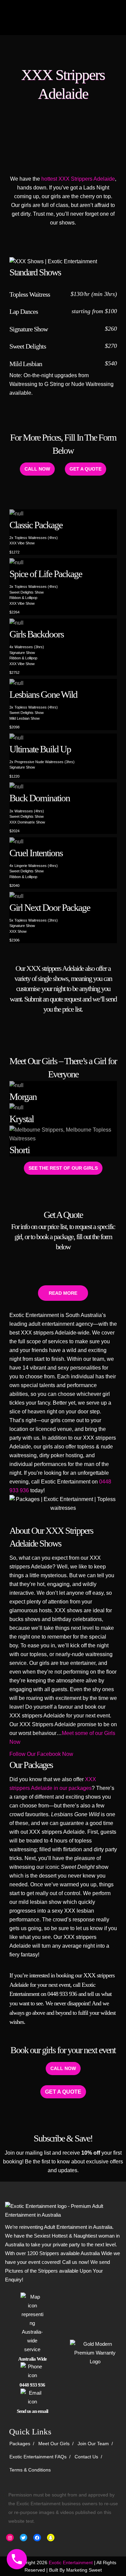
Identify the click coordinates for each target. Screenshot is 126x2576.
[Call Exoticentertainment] (17, 2559)
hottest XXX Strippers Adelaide (78, 179)
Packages (20, 2444)
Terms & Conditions (30, 2470)
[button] (63, 1293)
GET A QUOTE (86, 469)
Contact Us (86, 2457)
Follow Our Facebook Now (41, 1754)
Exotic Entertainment (71, 2563)
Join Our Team (93, 2444)
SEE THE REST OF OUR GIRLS (63, 1168)
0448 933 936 (62, 1994)
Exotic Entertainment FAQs (38, 2457)
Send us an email (32, 2411)
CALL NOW (37, 469)
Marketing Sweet (84, 2570)
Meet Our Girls (54, 2444)
